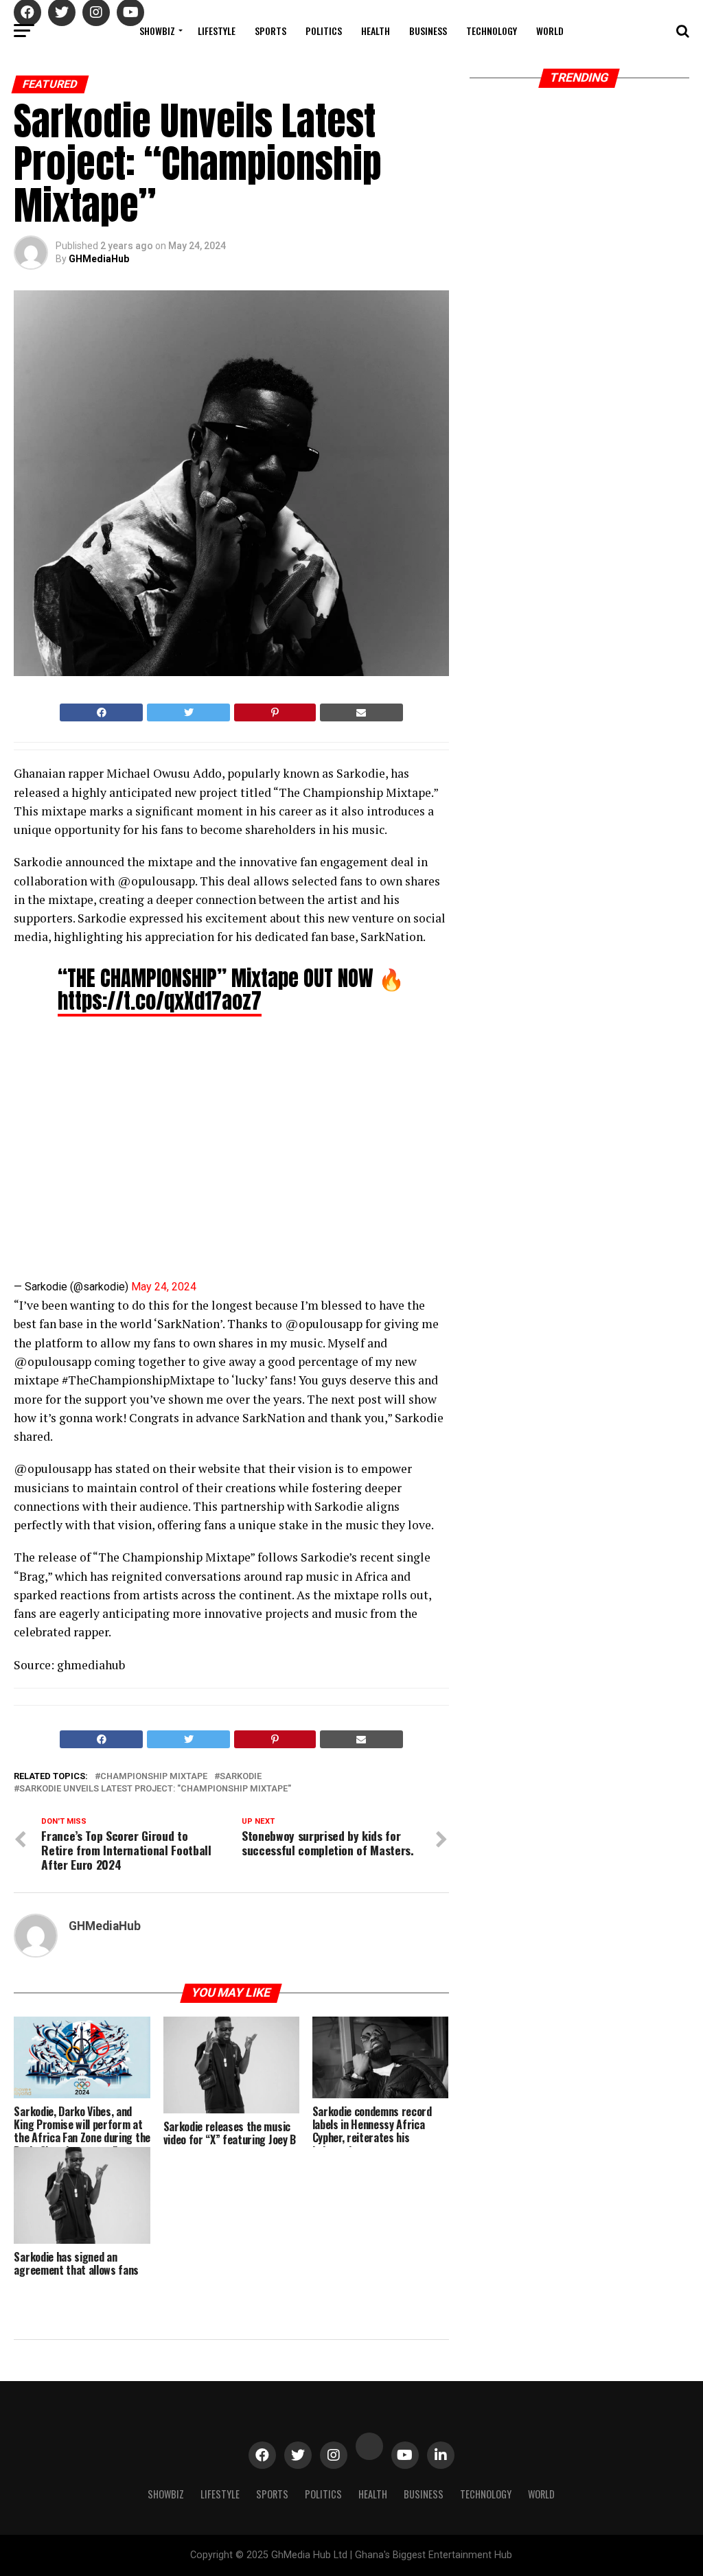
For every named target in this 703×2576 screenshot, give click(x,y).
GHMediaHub (99, 259)
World (550, 31)
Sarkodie (241, 1777)
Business (428, 31)
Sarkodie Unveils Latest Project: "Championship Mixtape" (155, 1789)
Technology (492, 31)
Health (376, 31)
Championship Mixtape (154, 1777)
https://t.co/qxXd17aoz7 (160, 1001)
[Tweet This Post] (188, 712)
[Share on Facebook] (101, 712)
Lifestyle (217, 31)
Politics (324, 31)
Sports (270, 31)
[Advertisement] (134, 1154)
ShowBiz (157, 31)
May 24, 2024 (164, 1287)
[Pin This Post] (275, 712)
